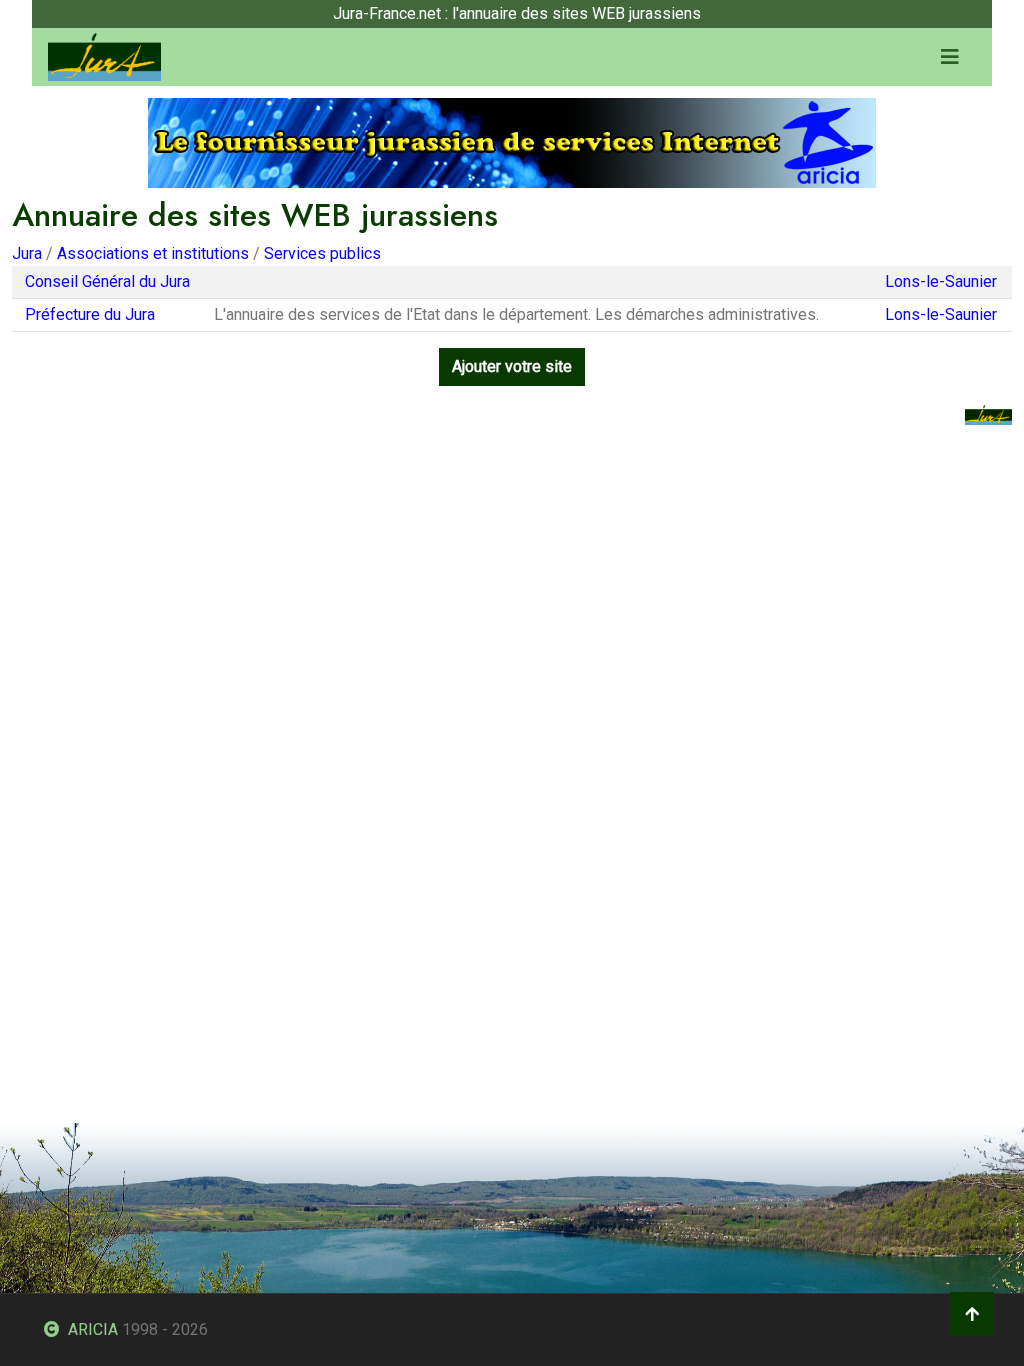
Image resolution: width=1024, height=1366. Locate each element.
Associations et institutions (153, 253)
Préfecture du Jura (90, 314)
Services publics (322, 253)
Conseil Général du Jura (107, 281)
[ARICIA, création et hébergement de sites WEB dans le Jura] (512, 141)
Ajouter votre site (512, 366)
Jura (27, 253)
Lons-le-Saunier (941, 281)
